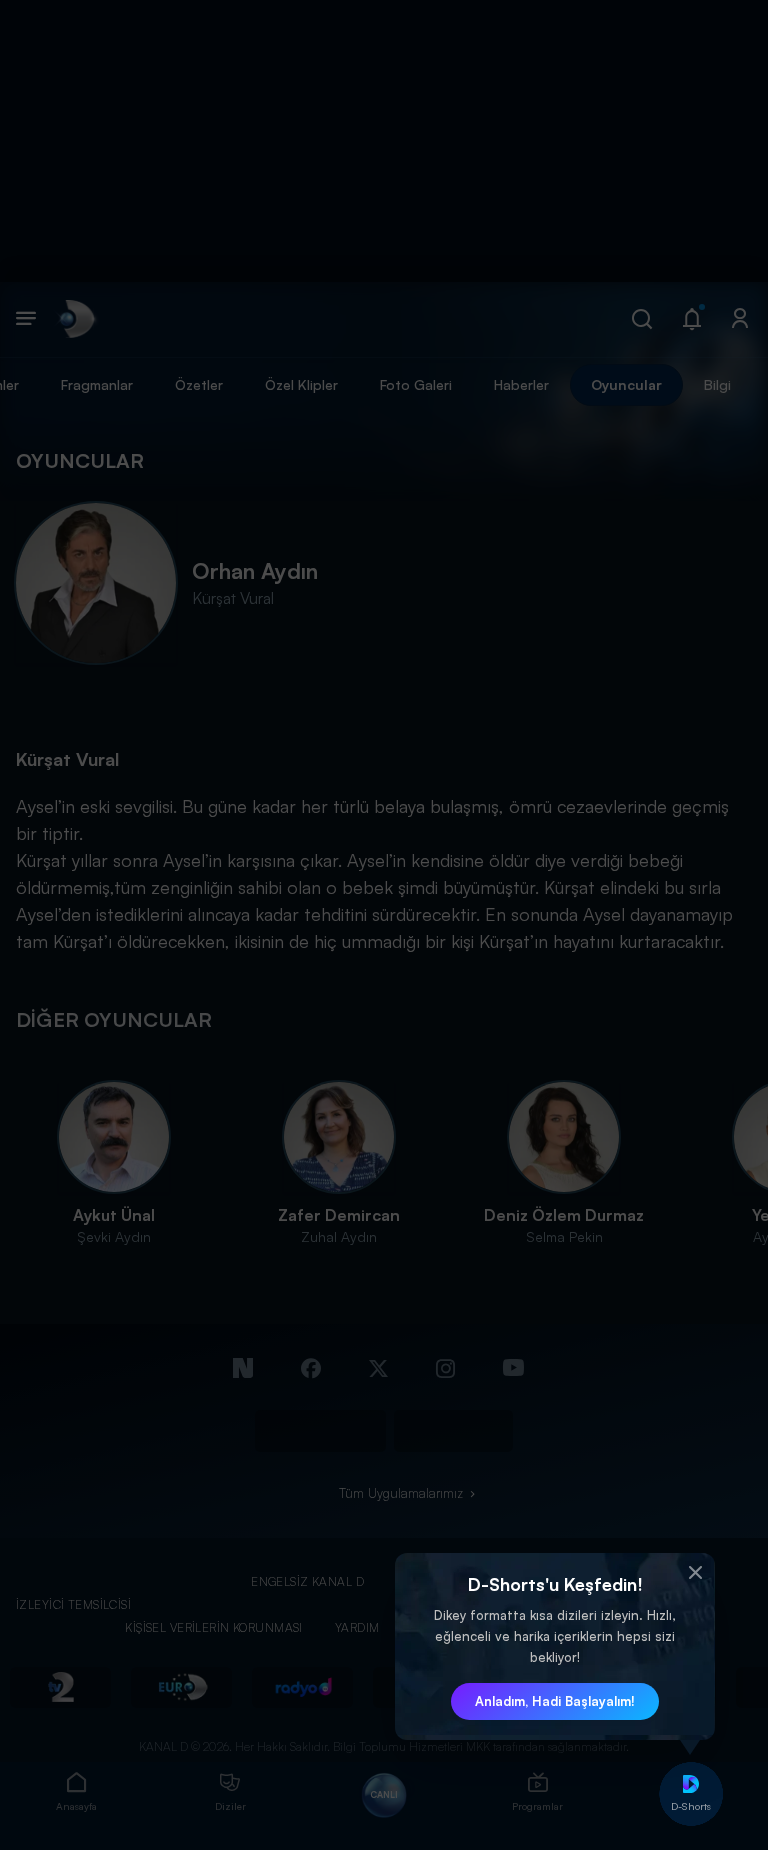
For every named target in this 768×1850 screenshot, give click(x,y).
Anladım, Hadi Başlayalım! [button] (555, 1701)
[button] (695, 1573)
